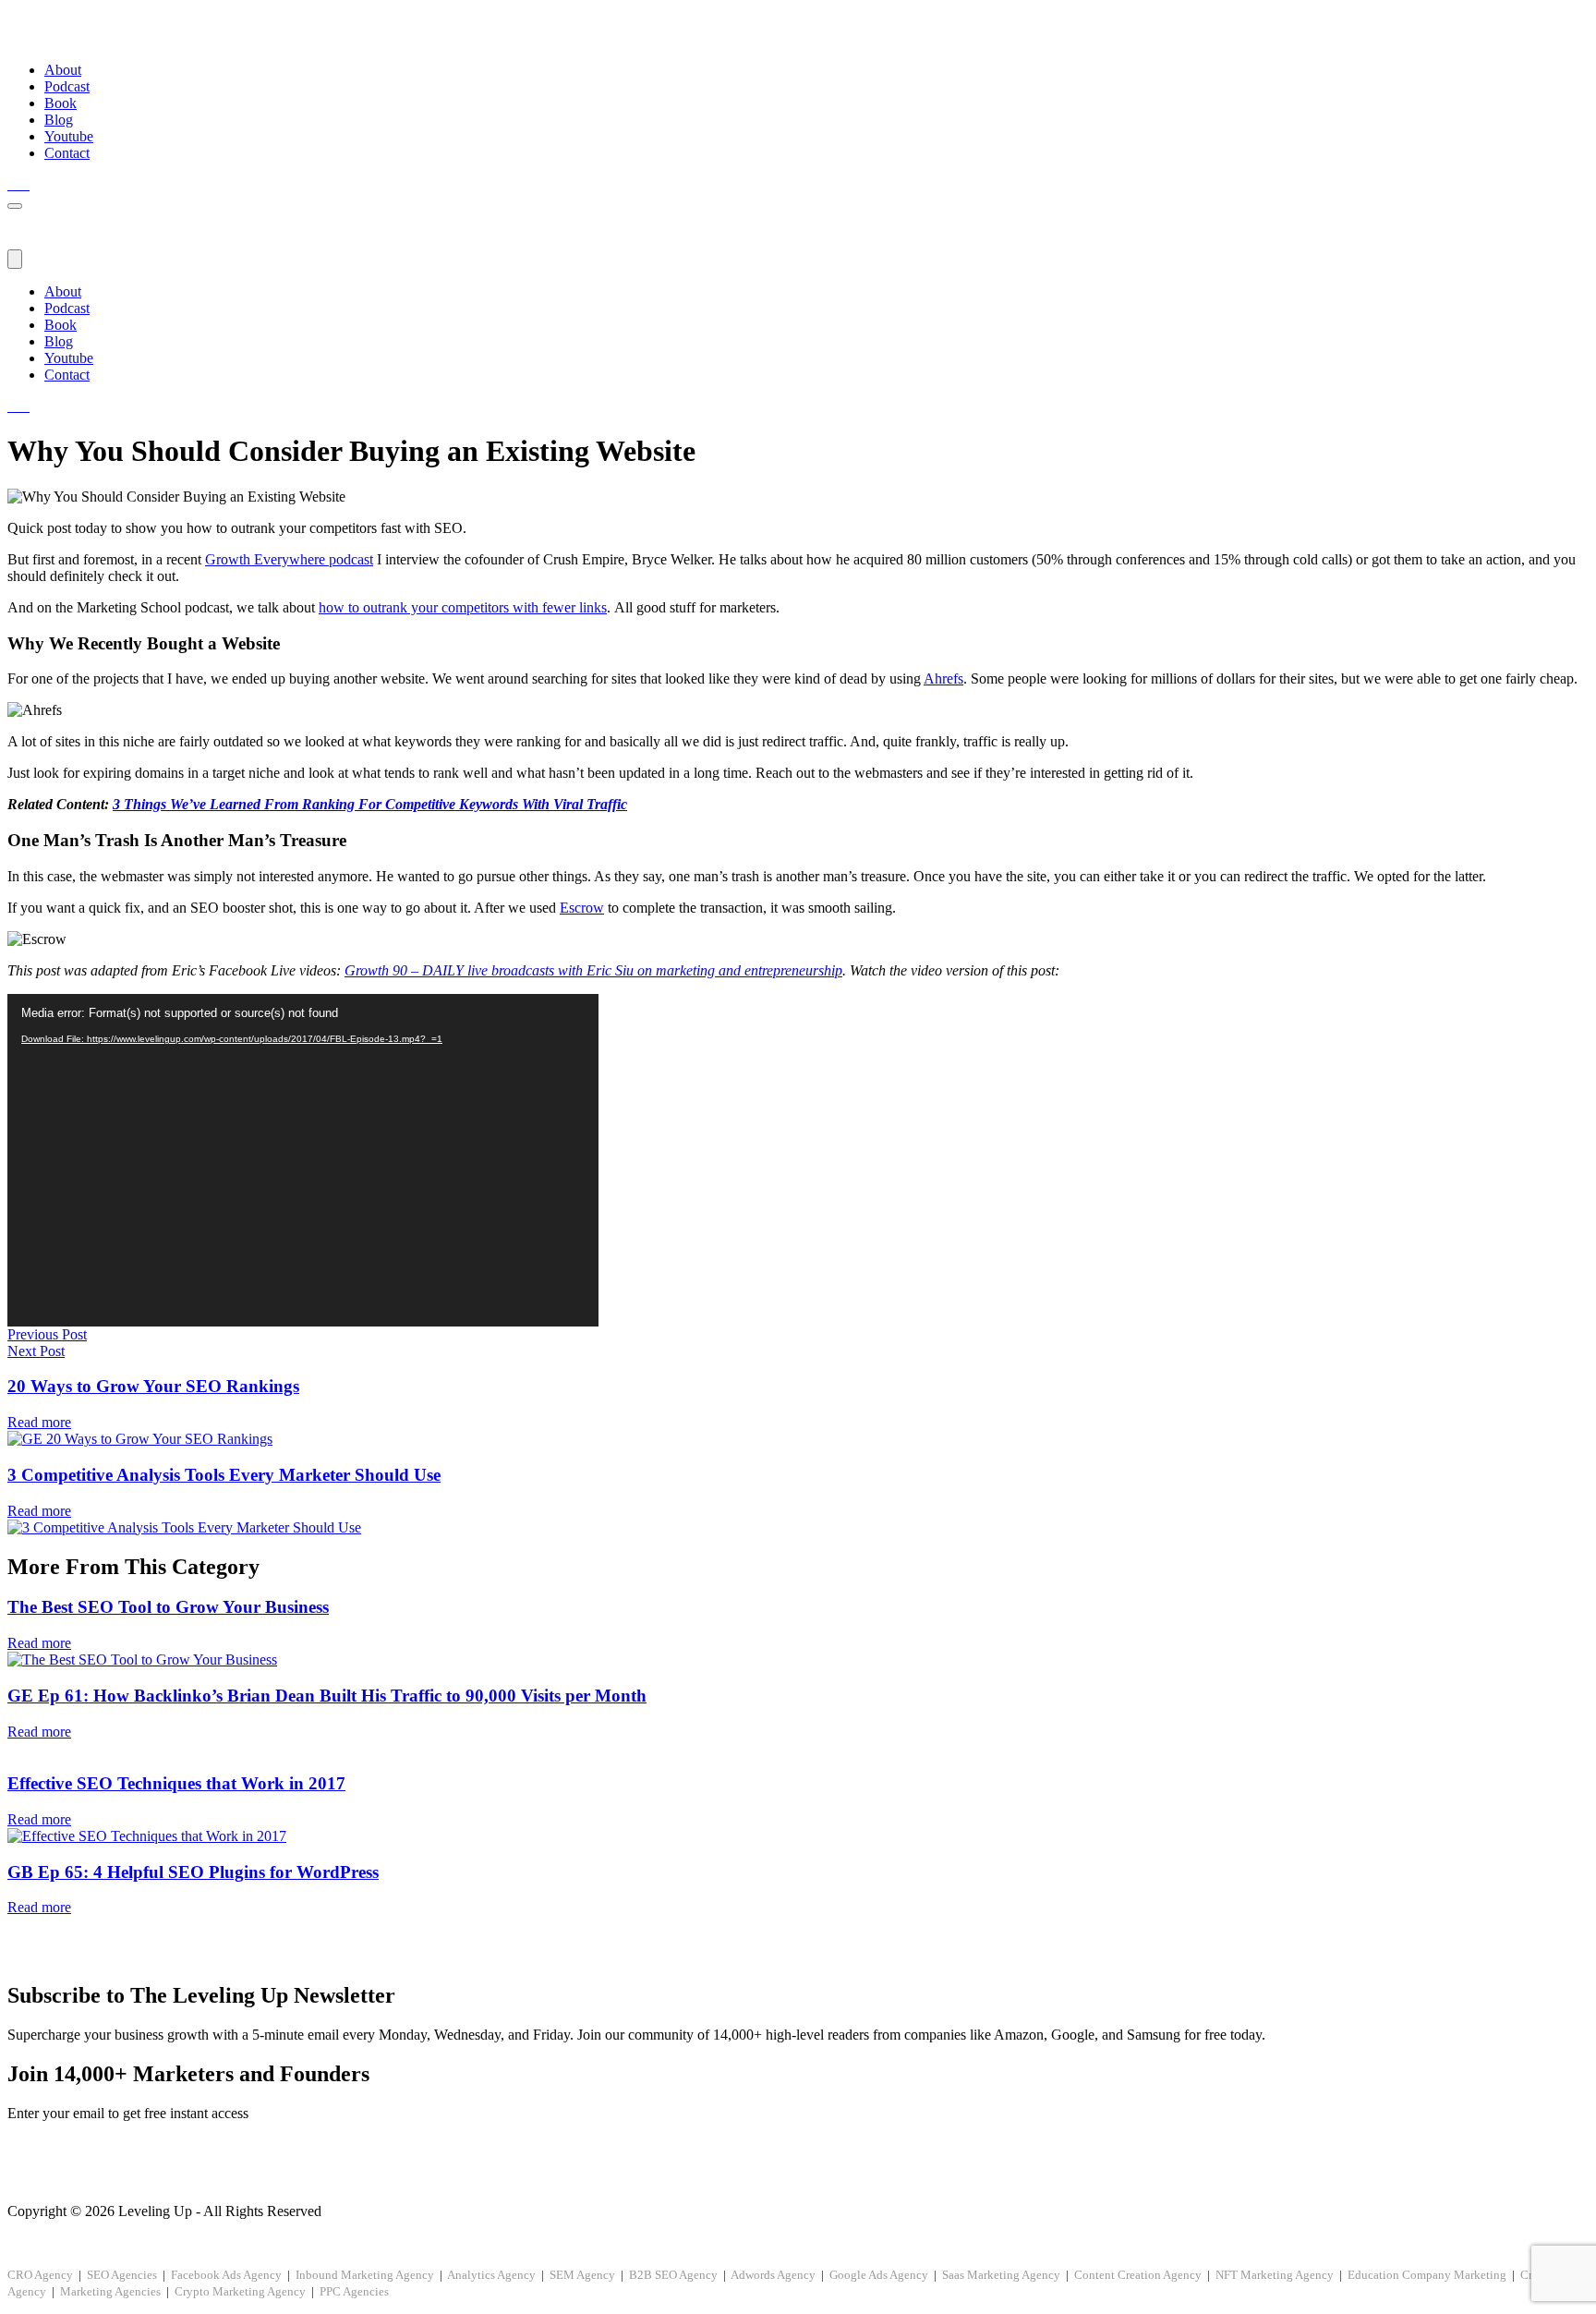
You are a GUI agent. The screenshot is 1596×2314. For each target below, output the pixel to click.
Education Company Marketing (1427, 2275)
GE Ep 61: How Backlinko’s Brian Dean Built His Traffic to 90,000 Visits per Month (327, 1696)
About (63, 70)
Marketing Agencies (110, 2291)
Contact (67, 153)
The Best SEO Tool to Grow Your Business (168, 1607)
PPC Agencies (354, 2291)
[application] (303, 1160)
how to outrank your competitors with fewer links (463, 607)
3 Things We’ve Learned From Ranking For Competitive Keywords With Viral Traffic (370, 804)
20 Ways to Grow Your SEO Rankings (153, 1386)
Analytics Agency (491, 2275)
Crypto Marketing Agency (240, 2291)
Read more (39, 1422)
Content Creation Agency (1138, 2275)
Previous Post (47, 1334)
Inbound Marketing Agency (365, 2275)
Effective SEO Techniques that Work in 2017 (176, 1783)
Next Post (36, 1351)
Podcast (67, 86)
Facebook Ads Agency (226, 2275)
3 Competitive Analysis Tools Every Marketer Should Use (224, 1475)
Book (60, 103)
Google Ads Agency (879, 2275)
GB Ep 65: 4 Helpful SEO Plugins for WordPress (193, 1872)
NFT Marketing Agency (1275, 2275)
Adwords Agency (773, 2275)
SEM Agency (582, 2275)
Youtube (69, 136)
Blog (59, 120)
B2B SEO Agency (673, 2275)
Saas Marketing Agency (1001, 2275)
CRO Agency (40, 2275)
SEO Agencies (122, 2275)
